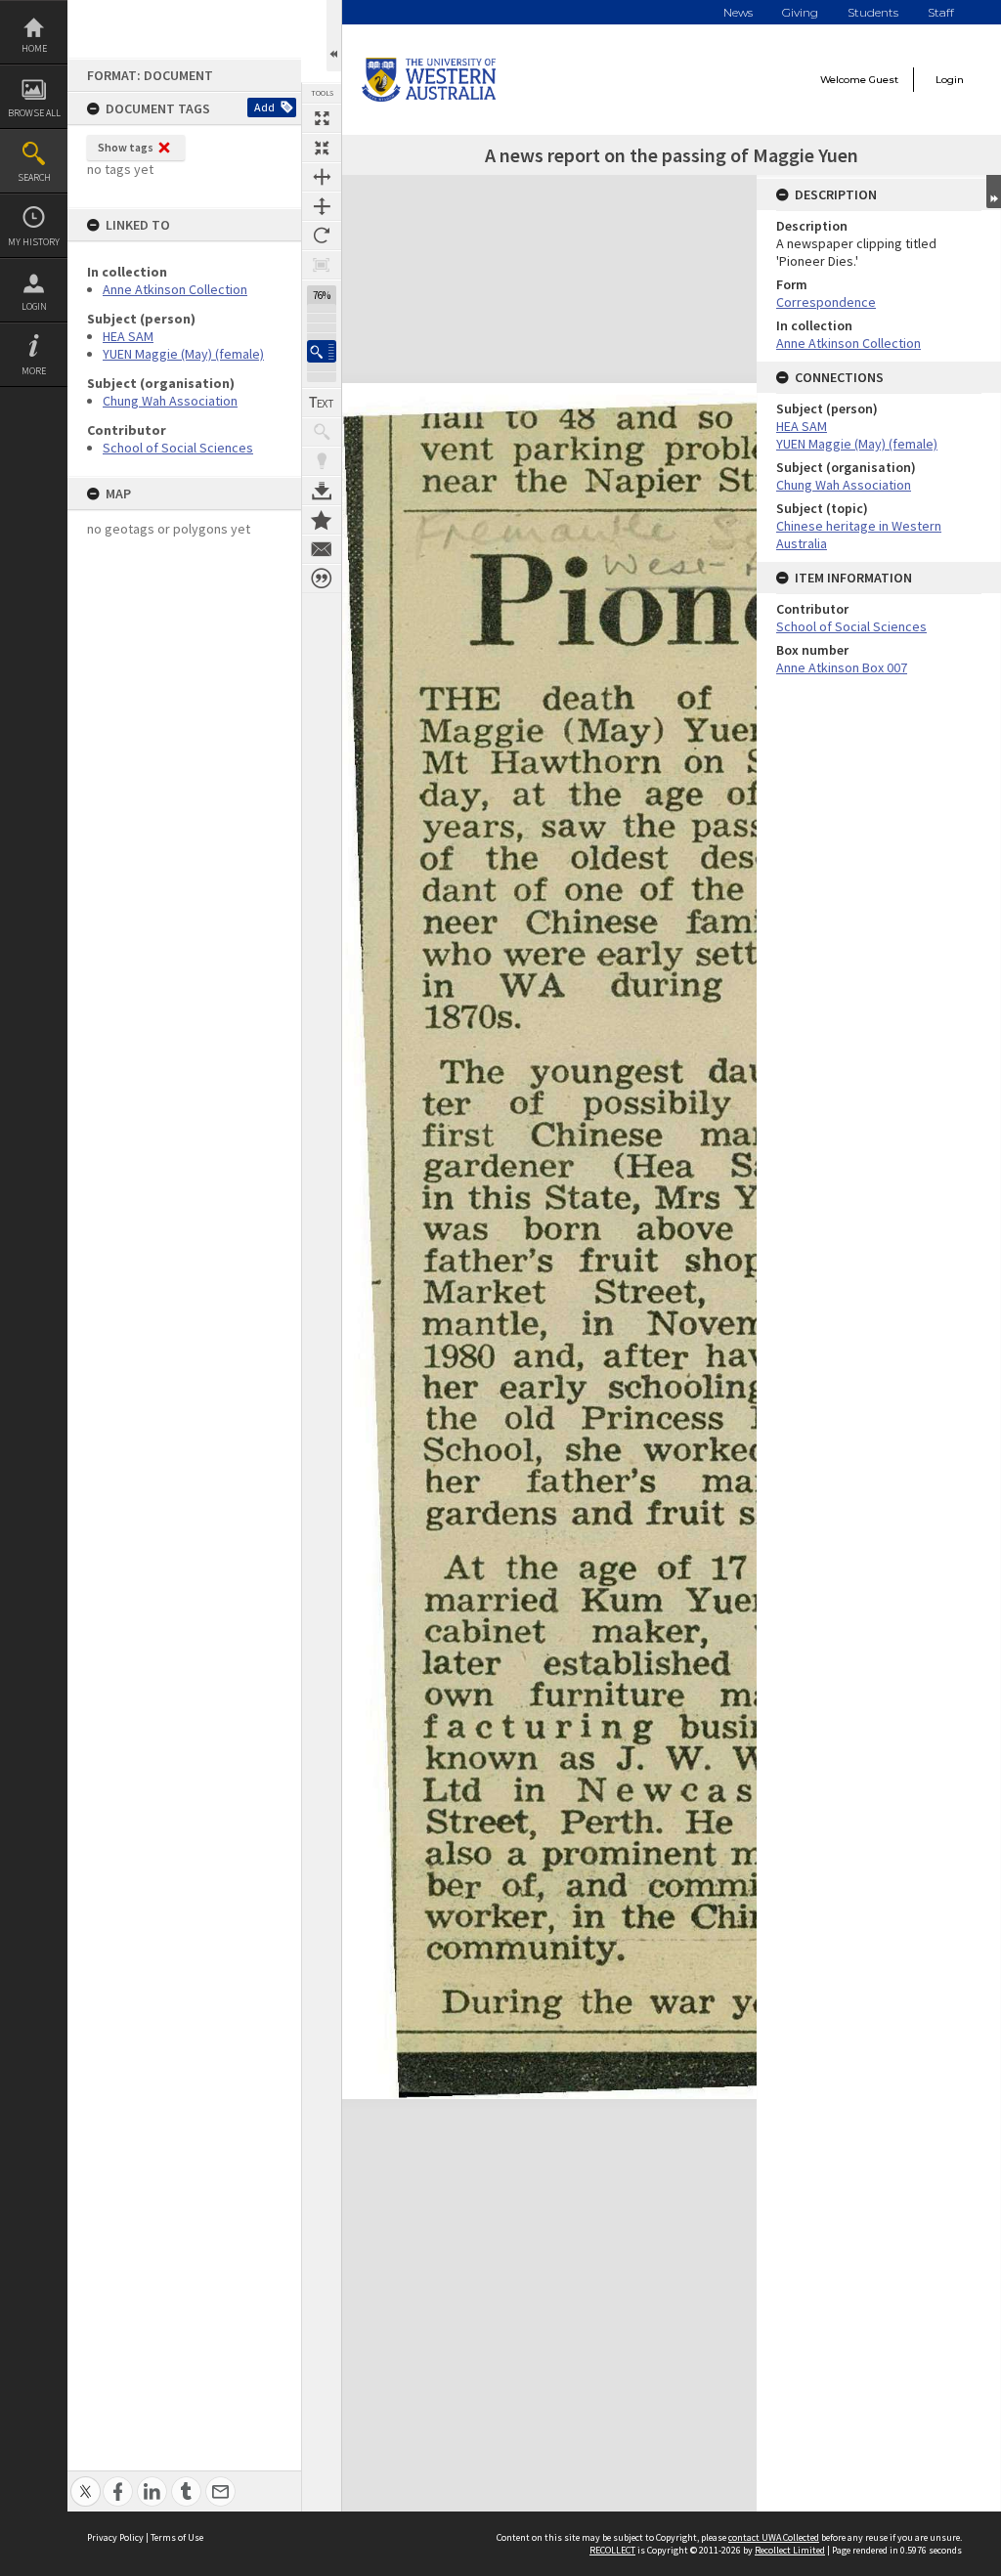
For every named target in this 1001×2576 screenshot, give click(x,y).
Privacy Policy (115, 2537)
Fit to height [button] (322, 206)
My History (34, 242)
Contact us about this (322, 549)
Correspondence (826, 302)
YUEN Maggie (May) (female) (183, 354)
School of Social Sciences (178, 448)
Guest (884, 80)
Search (34, 177)
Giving (800, 12)
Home (34, 48)
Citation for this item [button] (322, 579)
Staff (941, 12)
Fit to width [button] (322, 177)
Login (34, 306)
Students (873, 12)
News (738, 12)
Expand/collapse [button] (994, 192)
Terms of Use (177, 2537)
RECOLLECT (612, 2550)
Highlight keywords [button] (322, 461)
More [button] (34, 371)
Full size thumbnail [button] (322, 118)
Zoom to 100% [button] (322, 265)
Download (322, 491)
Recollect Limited (790, 2550)
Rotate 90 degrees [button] (322, 236)
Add (264, 107)
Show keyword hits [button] (322, 432)
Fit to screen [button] (322, 148)
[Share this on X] (86, 2481)
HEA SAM (128, 336)
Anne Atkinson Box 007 (842, 667)
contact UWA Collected (774, 2537)
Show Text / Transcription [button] (322, 403)
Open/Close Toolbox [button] (334, 36)
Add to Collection (322, 520)
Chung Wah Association (170, 401)
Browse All (34, 113)
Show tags (126, 147)
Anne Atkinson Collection (175, 289)
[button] (322, 351)
